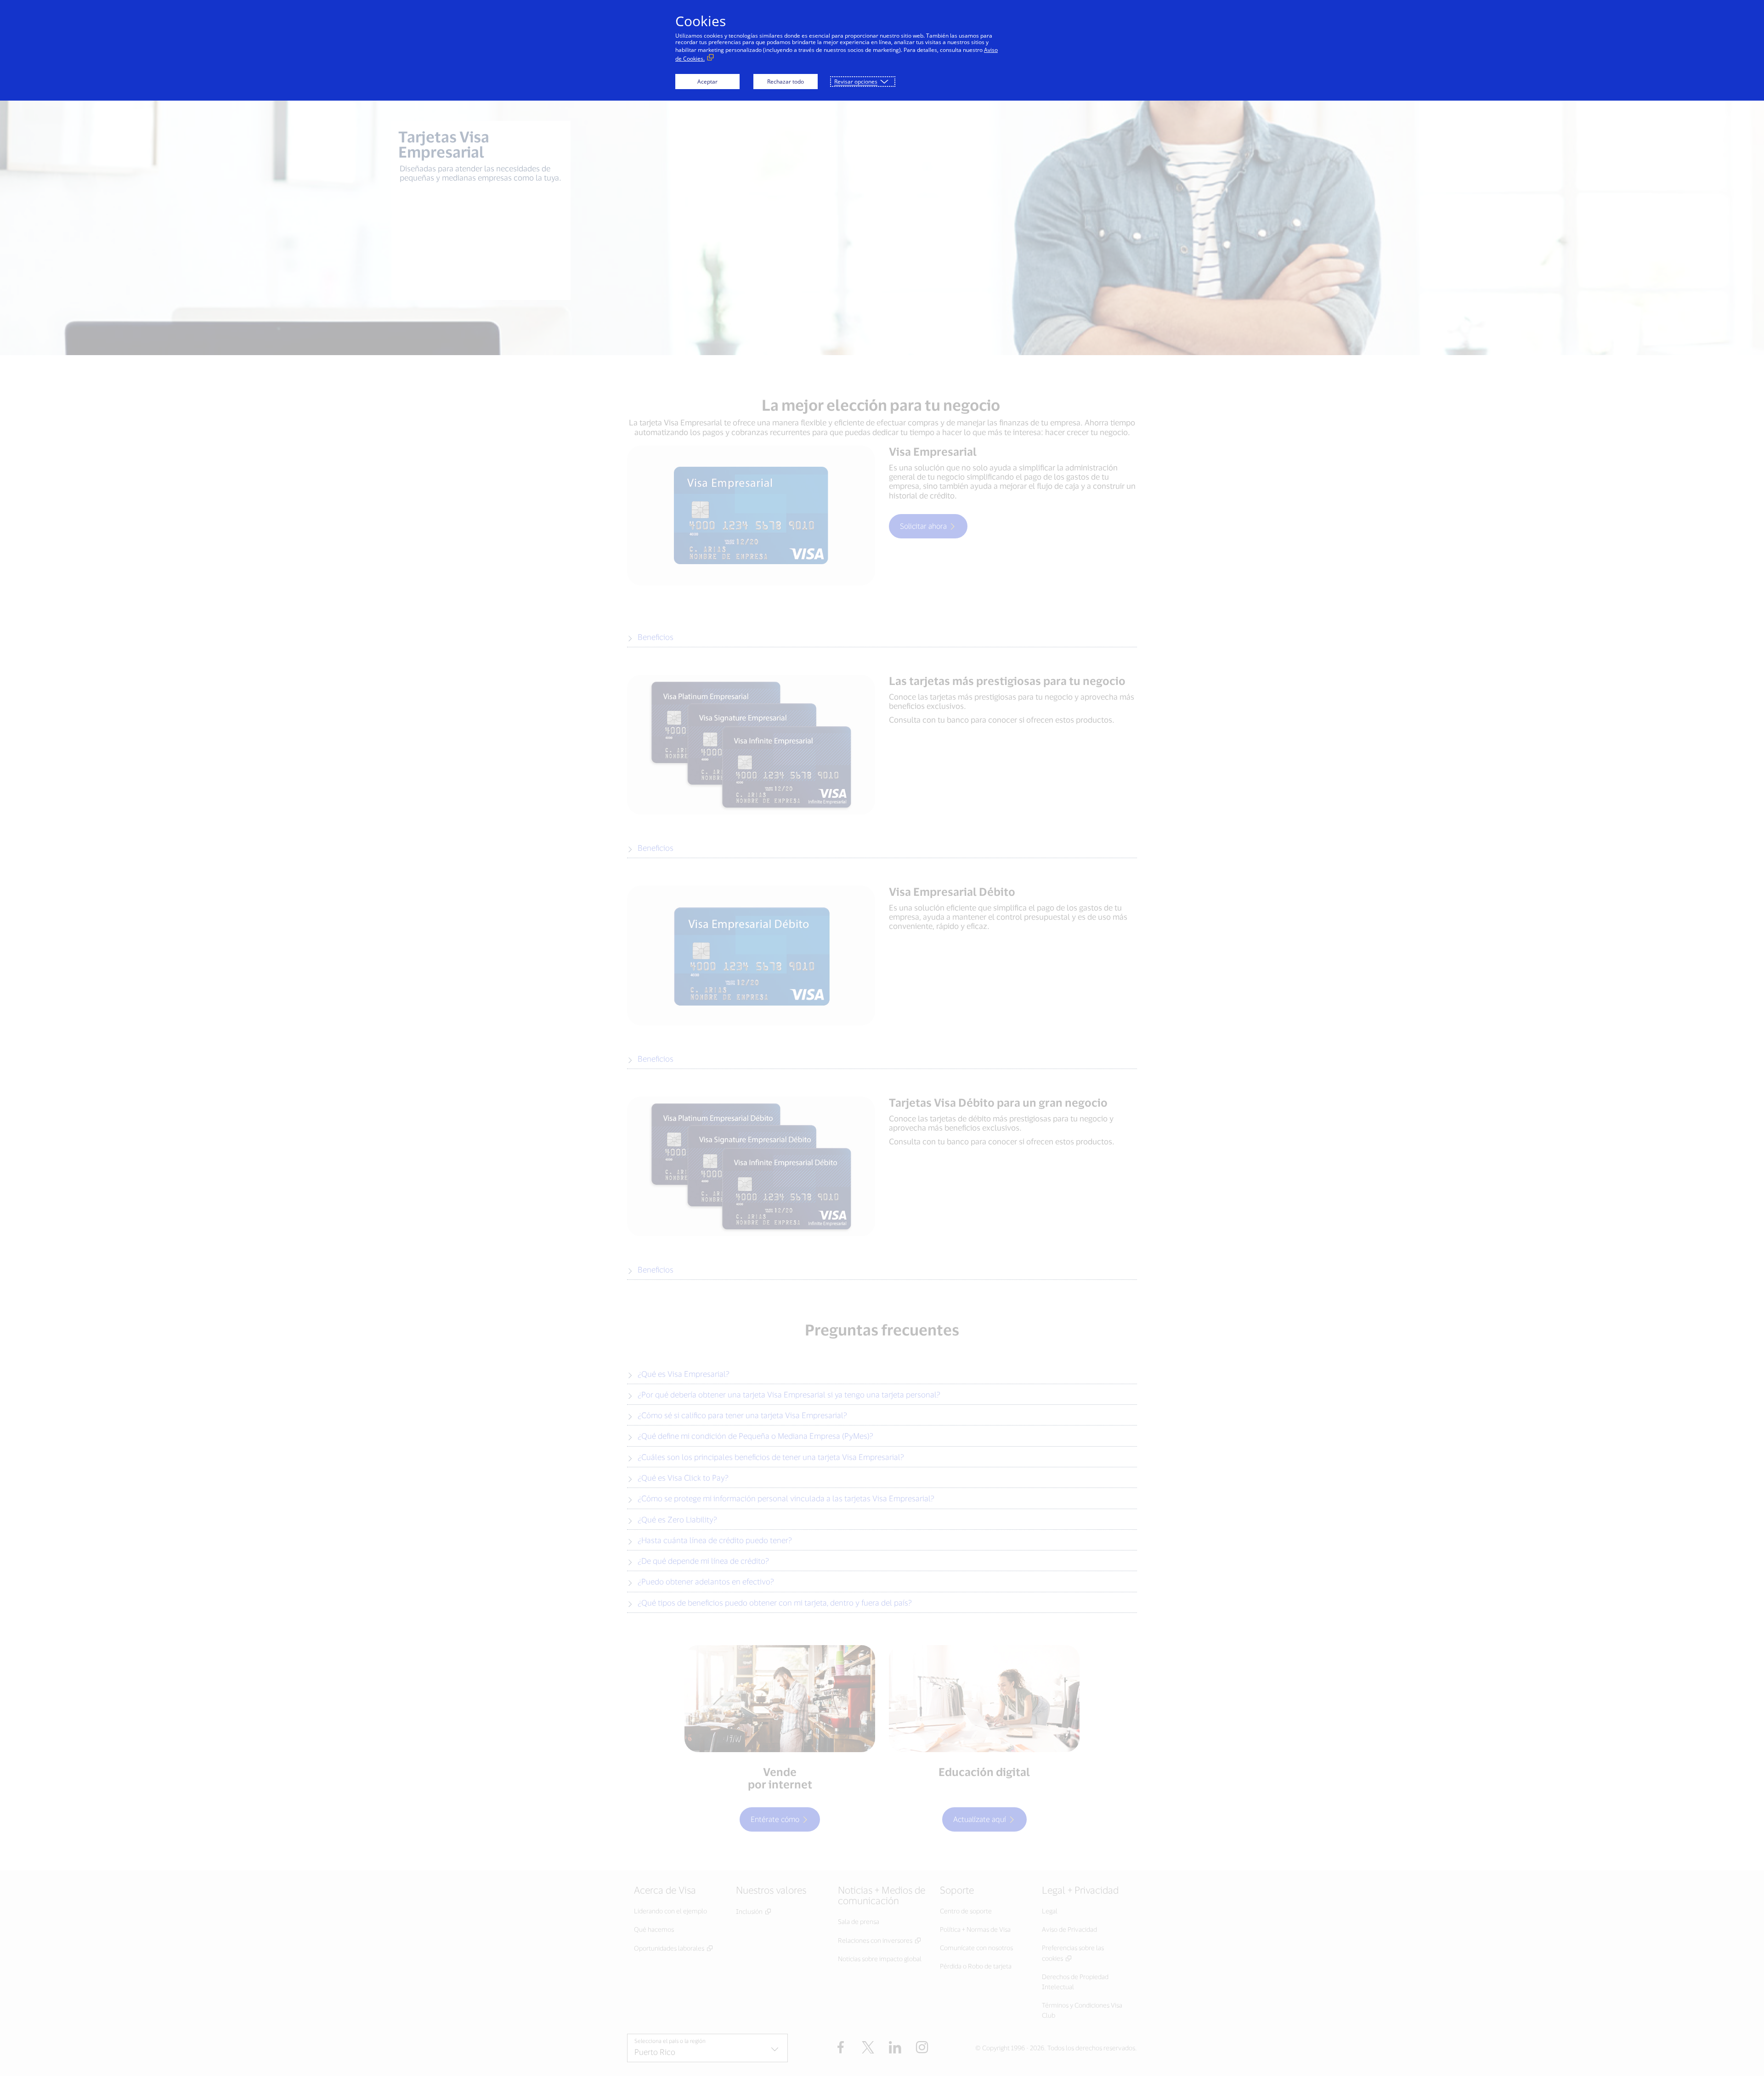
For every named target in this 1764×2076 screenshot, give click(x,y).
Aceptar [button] (707, 82)
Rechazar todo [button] (786, 82)
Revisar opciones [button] (856, 82)
